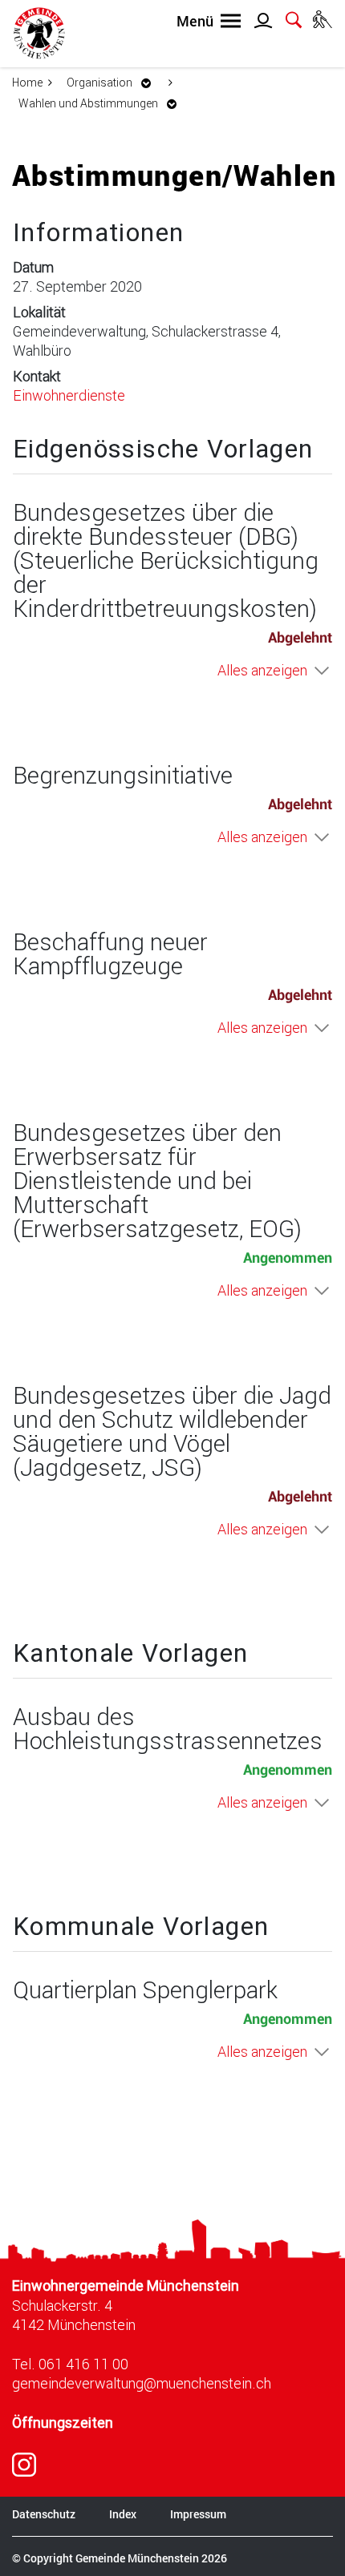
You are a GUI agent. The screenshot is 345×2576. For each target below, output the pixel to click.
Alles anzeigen (262, 670)
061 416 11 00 (83, 2364)
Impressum (198, 2514)
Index (123, 2514)
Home (27, 82)
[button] (113, 82)
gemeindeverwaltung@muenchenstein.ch (142, 2383)
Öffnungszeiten (63, 2423)
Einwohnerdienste (69, 395)
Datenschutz (44, 2514)
